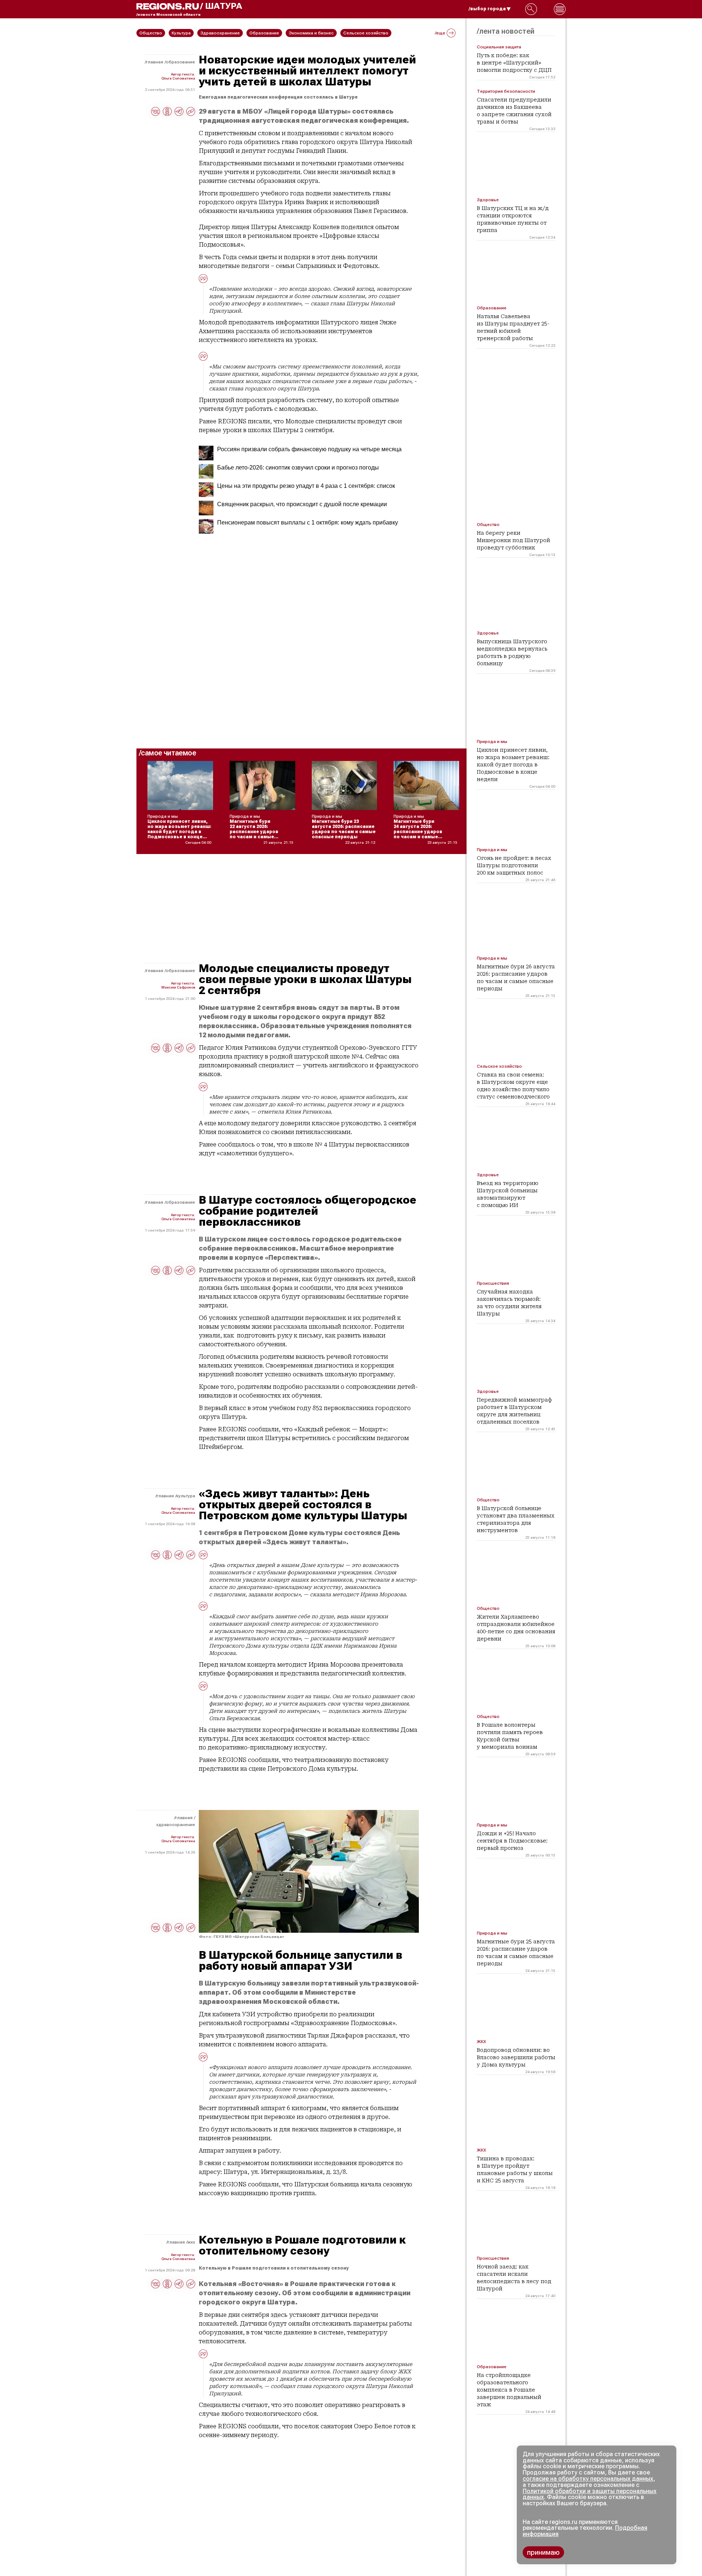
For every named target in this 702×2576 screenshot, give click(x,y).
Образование (180, 62)
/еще (440, 33)
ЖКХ (191, 2242)
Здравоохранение (175, 1825)
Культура (186, 1496)
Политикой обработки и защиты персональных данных (590, 2494)
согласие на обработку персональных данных (588, 2479)
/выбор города (487, 9)
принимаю (543, 2552)
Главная (155, 62)
